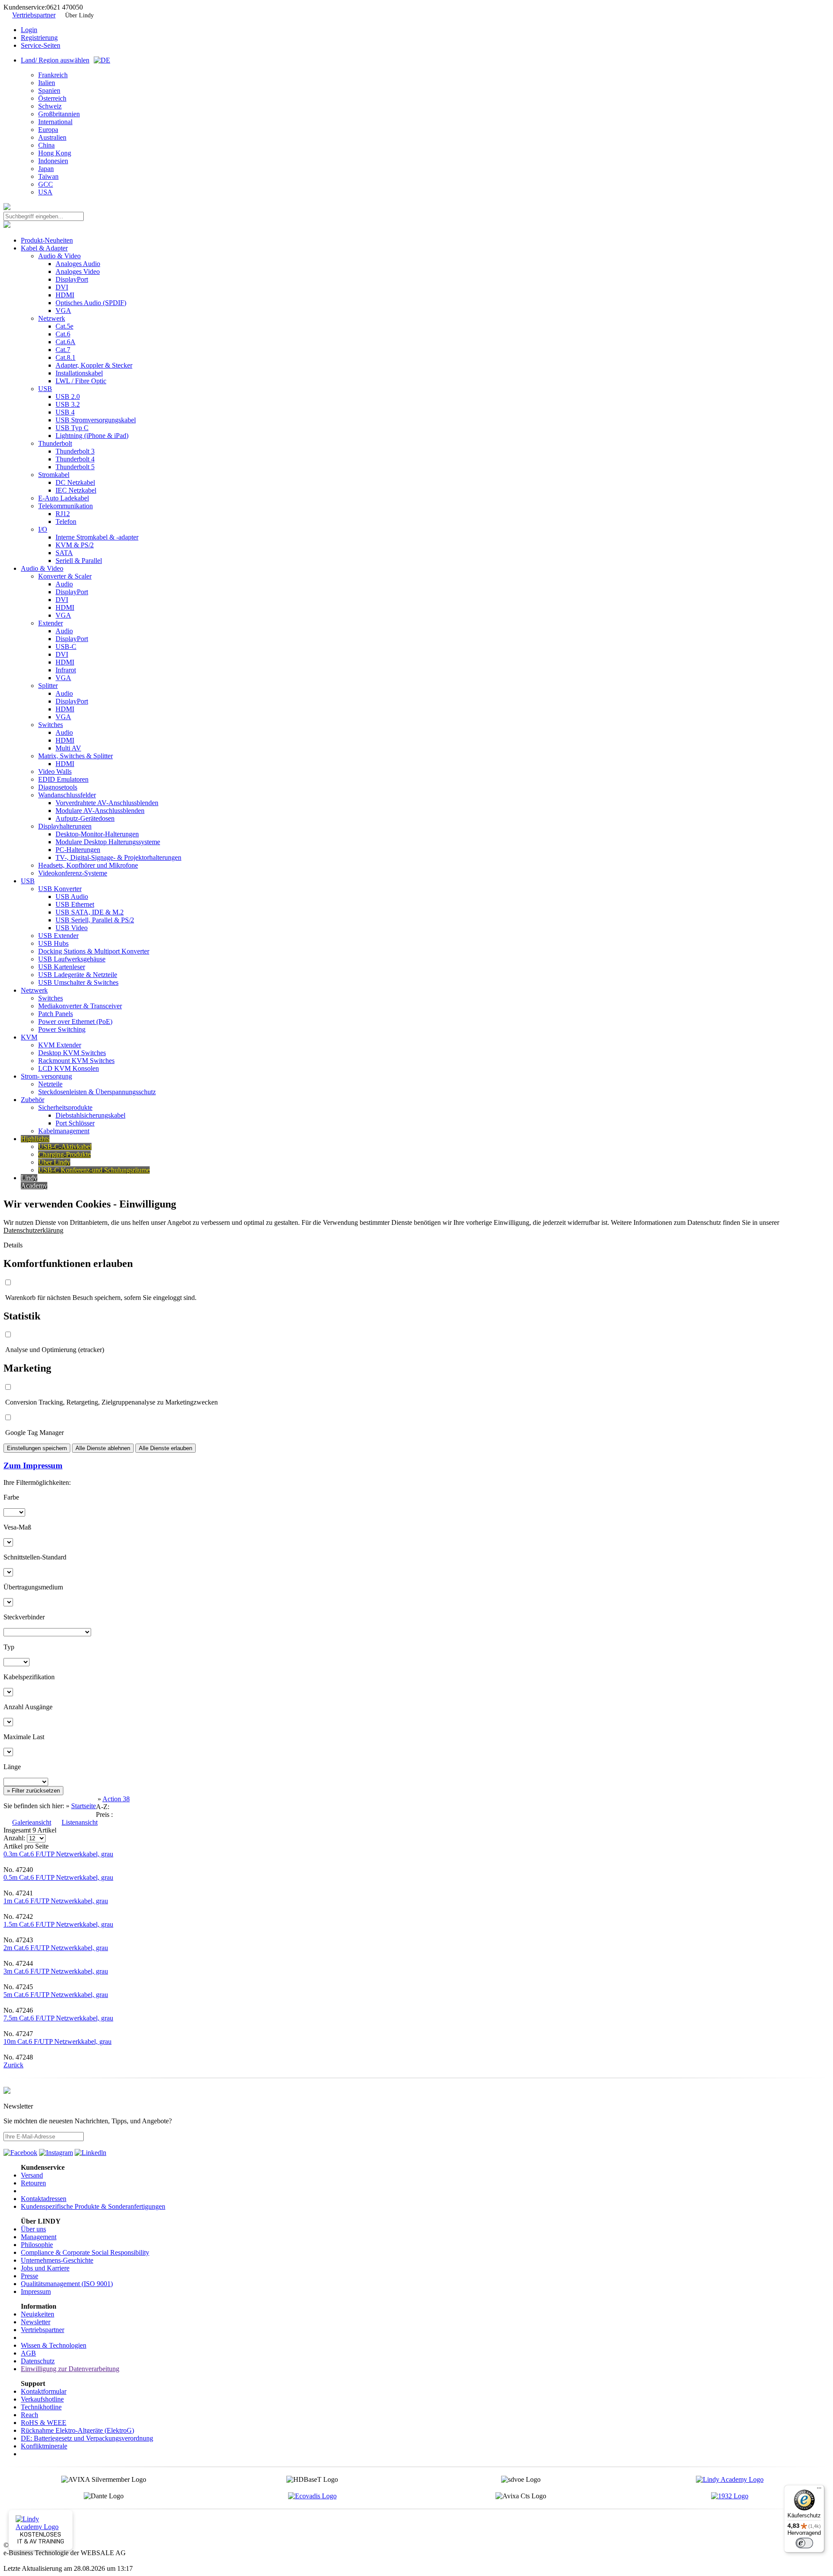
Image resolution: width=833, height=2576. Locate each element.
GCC (46, 184)
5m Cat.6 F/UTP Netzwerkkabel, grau (56, 1995)
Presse (30, 2276)
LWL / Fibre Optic (81, 381)
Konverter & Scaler (65, 576)
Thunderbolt (55, 443)
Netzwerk (52, 318)
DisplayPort (72, 279)
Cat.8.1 (66, 357)
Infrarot (66, 670)
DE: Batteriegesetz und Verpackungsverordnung (87, 2438)
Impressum (36, 2291)
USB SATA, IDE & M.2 (90, 912)
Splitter (48, 686)
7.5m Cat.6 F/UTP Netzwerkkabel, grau (58, 2018)
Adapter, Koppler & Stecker (94, 365)
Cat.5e (64, 326)
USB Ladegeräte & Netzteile (78, 975)
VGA (63, 311)
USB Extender (58, 936)
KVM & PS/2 (75, 545)
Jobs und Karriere (45, 2268)
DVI (62, 287)
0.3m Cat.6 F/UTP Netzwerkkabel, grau (58, 1854)
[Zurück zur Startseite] (7, 208)
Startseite (84, 1806)
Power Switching (62, 1029)
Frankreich (53, 75)
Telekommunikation (66, 506)
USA (45, 192)
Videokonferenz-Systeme (73, 873)
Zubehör (33, 1100)
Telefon (66, 521)
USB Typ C (72, 428)
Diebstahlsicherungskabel (90, 1115)
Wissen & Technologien (54, 2345)
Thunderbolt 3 (75, 451)
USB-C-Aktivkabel (65, 1147)
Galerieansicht (32, 1822)
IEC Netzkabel (76, 490)
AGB (28, 2353)
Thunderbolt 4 (75, 459)
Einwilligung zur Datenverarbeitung (70, 2369)
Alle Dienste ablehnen (103, 1448)
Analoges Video (78, 271)
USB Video (72, 928)
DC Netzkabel (75, 482)
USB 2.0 (68, 396)
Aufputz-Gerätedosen (85, 818)
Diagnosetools (58, 787)
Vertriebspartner (34, 15)
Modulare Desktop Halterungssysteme (108, 842)
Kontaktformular (44, 2391)
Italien (47, 83)
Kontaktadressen (44, 2199)
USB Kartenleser (62, 967)
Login (29, 30)
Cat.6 (63, 334)
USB (45, 389)
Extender (51, 623)
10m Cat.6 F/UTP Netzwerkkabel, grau (57, 2041)
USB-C (66, 646)
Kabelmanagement (64, 1131)
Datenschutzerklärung (33, 1230)
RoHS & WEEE (44, 2423)
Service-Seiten (41, 45)
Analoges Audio (78, 264)
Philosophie (37, 2245)
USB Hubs (53, 943)
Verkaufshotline (42, 2399)
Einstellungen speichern (37, 1448)
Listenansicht (80, 1822)
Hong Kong (55, 153)
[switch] (804, 2543)
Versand (32, 2175)
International (55, 122)
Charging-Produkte (64, 1154)
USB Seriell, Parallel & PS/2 (95, 920)
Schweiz (50, 106)
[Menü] (819, 2490)
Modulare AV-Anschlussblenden (100, 811)
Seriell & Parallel (79, 561)
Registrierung (39, 38)
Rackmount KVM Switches (76, 1061)
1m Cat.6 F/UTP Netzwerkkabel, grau (56, 1901)
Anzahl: (15, 1838)
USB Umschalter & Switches (78, 982)
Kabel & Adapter (44, 248)
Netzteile (50, 1084)
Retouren (33, 2183)
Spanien (49, 90)
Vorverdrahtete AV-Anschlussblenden (107, 803)
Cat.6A (66, 342)
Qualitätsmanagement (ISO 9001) (67, 2284)
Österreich (52, 98)
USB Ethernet (75, 904)
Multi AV (68, 748)
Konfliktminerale (44, 2446)
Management (39, 2237)
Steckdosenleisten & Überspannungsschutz (97, 1092)
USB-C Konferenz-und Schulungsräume (94, 1170)
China (46, 145)
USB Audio (72, 897)
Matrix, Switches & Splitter (75, 756)
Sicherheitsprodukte (65, 1107)
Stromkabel (54, 475)
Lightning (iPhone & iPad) (92, 436)
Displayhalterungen (65, 826)
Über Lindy (79, 15)
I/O (43, 529)
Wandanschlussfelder (67, 795)
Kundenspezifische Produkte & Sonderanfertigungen (93, 2206)
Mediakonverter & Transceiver (80, 1006)
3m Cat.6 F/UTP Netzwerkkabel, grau (56, 1971)
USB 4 (65, 412)
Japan (46, 169)
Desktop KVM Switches (72, 1053)
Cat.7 (63, 350)
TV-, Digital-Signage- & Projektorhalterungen (118, 857)
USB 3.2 (68, 404)
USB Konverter (60, 889)
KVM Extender (60, 1045)
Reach (30, 2415)
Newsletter (36, 2322)
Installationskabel (79, 373)
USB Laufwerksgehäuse (72, 959)
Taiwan (48, 176)
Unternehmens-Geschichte (57, 2260)
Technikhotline (41, 2407)
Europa (48, 130)
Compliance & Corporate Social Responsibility (85, 2252)
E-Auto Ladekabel (64, 498)
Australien (52, 137)
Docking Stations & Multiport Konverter (94, 951)
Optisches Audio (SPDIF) (91, 303)
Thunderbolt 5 (75, 467)
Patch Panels (56, 1014)
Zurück (13, 2065)
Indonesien (53, 161)
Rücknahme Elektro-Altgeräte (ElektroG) (77, 2430)
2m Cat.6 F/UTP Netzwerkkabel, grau (56, 1948)
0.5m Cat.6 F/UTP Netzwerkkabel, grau (58, 1877)
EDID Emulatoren (63, 779)
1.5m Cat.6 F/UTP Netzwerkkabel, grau (58, 1924)
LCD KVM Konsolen (69, 1068)
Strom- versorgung (46, 1076)
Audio (64, 584)
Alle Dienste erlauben (166, 1448)
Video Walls (55, 771)
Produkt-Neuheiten (47, 240)
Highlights (35, 1139)
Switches (51, 725)
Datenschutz (38, 2361)
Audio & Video (59, 256)
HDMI (65, 295)
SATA (64, 553)
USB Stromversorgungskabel (96, 420)
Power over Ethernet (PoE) (75, 1022)
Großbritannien (59, 114)
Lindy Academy (34, 1182)
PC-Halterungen (78, 850)
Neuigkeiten (38, 2314)
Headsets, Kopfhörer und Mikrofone (88, 865)
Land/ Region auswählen (55, 60)
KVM (29, 1037)
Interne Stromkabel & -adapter (97, 537)
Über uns (33, 2229)
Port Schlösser (75, 1123)
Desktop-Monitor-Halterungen (97, 834)
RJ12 (63, 514)
